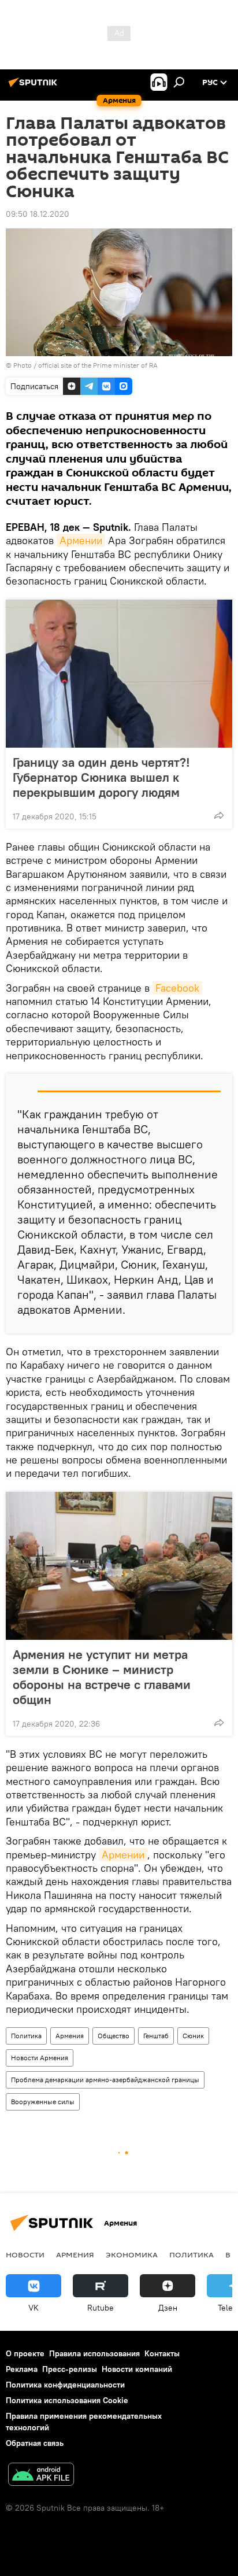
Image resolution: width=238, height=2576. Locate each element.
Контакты (162, 2353)
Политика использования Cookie (67, 2400)
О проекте (25, 2353)
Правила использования (94, 2353)
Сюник (193, 2036)
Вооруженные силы (43, 2102)
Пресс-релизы (70, 2369)
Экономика (132, 2255)
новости (25, 2255)
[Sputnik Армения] (35, 87)
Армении (81, 540)
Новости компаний (137, 2369)
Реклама (22, 2369)
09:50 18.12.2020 (38, 214)
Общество (114, 2036)
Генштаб (156, 2036)
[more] (219, 815)
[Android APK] (41, 2476)
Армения (70, 2036)
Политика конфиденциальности (65, 2385)
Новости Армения (40, 2058)
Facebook (177, 988)
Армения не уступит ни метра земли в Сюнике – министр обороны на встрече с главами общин (102, 1677)
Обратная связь (35, 2443)
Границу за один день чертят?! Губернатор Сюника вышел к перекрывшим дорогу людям (101, 777)
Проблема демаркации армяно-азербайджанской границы (105, 2080)
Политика (26, 2036)
